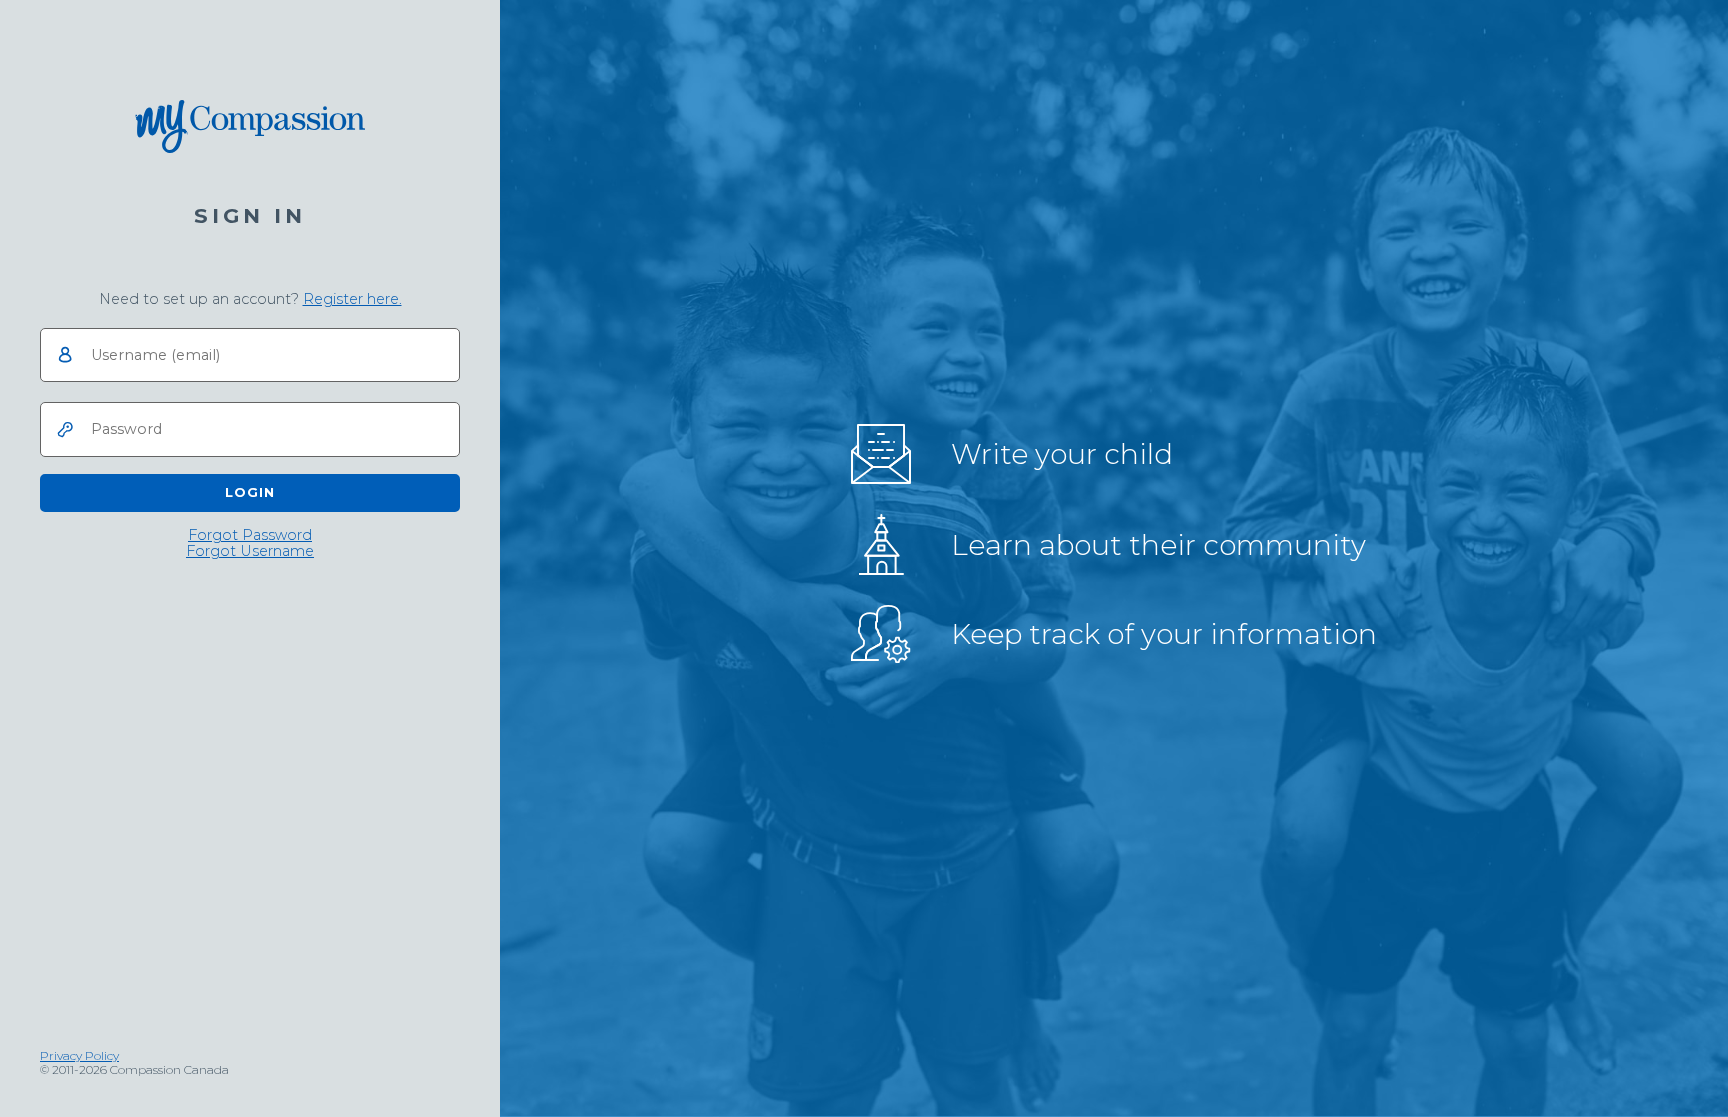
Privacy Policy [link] (79, 1055)
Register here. (352, 299)
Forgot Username (250, 551)
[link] (352, 299)
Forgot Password (250, 535)
